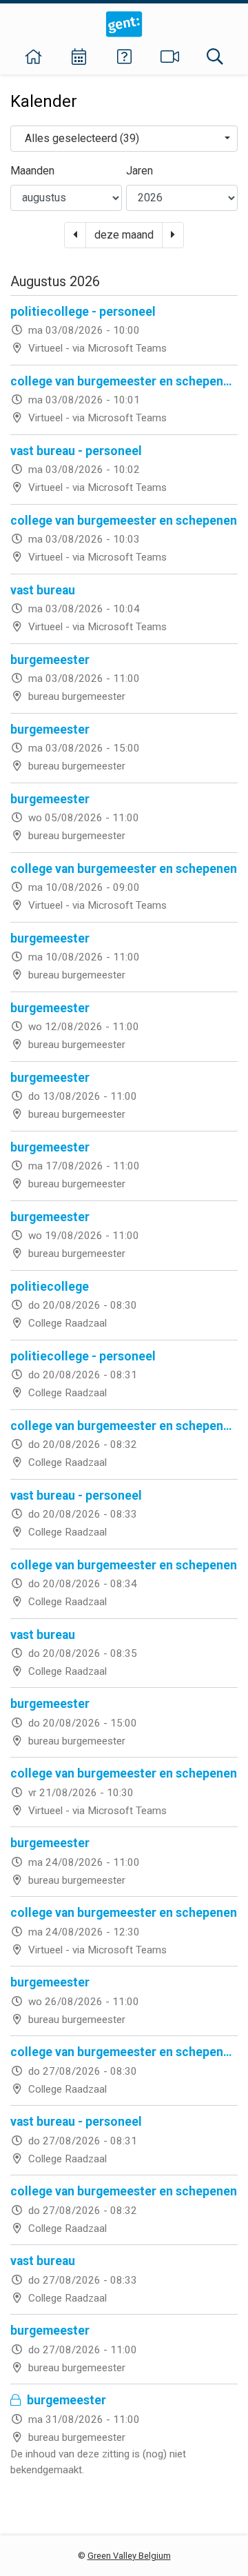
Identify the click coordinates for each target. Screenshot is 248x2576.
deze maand (124, 235)
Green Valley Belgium (129, 2556)
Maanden (32, 171)
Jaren (139, 171)
